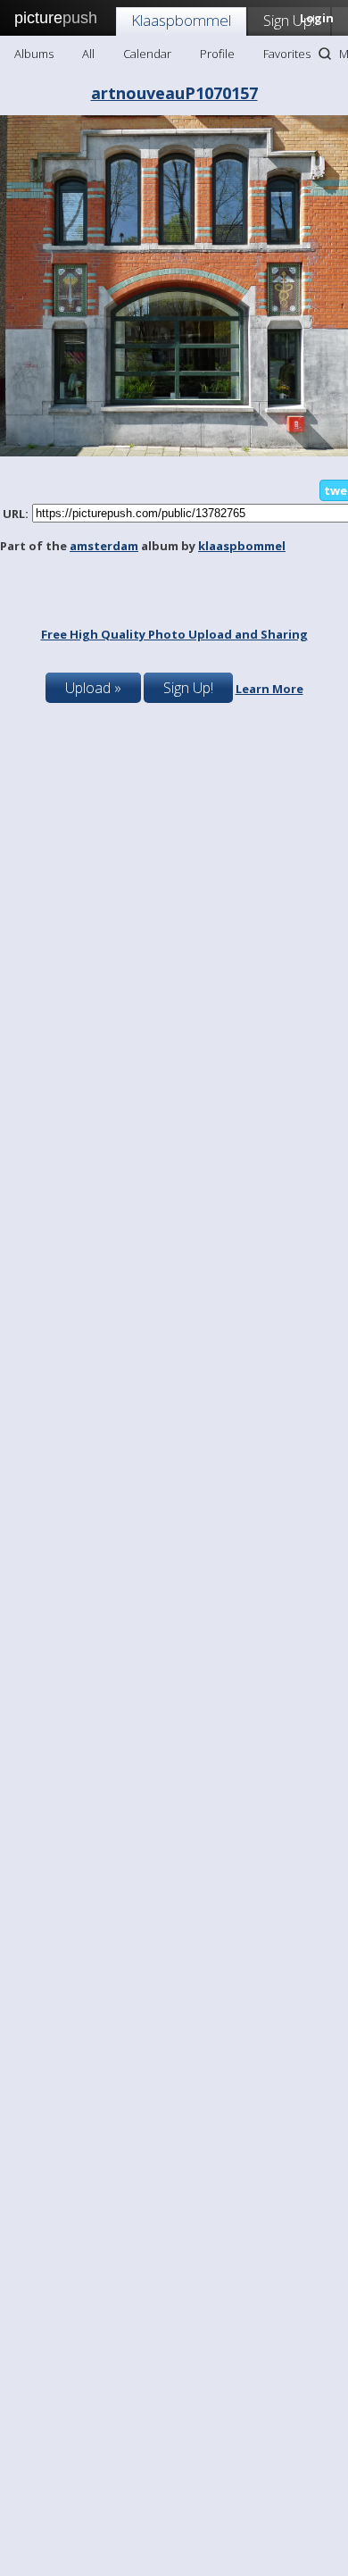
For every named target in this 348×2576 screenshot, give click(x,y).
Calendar (147, 54)
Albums (34, 54)
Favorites (287, 54)
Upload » (93, 688)
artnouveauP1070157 (174, 93)
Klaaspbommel (181, 20)
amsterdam (104, 546)
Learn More (269, 689)
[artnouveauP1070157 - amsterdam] (174, 452)
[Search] (325, 54)
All (88, 54)
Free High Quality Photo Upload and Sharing (174, 634)
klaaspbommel (242, 546)
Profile (217, 54)
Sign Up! (289, 20)
